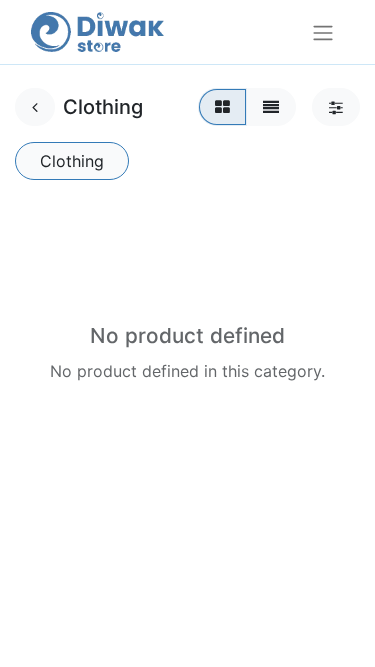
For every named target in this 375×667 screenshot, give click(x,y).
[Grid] (222, 107)
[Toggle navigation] (323, 32)
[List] (271, 107)
